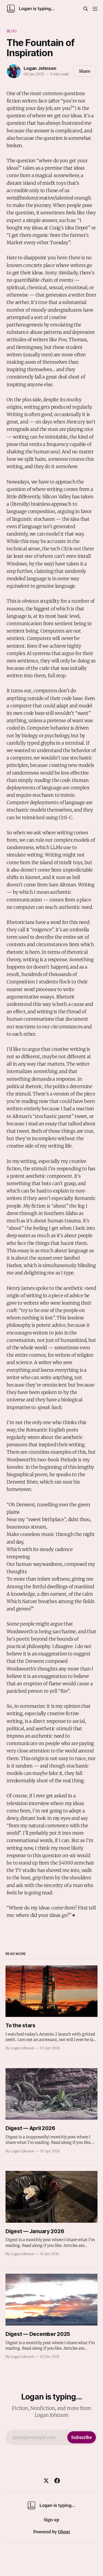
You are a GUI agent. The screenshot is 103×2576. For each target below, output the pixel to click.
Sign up (51, 2520)
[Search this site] (86, 9)
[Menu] (95, 9)
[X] (46, 2481)
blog (12, 31)
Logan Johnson (40, 68)
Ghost (64, 2532)
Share (85, 71)
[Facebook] (57, 2481)
